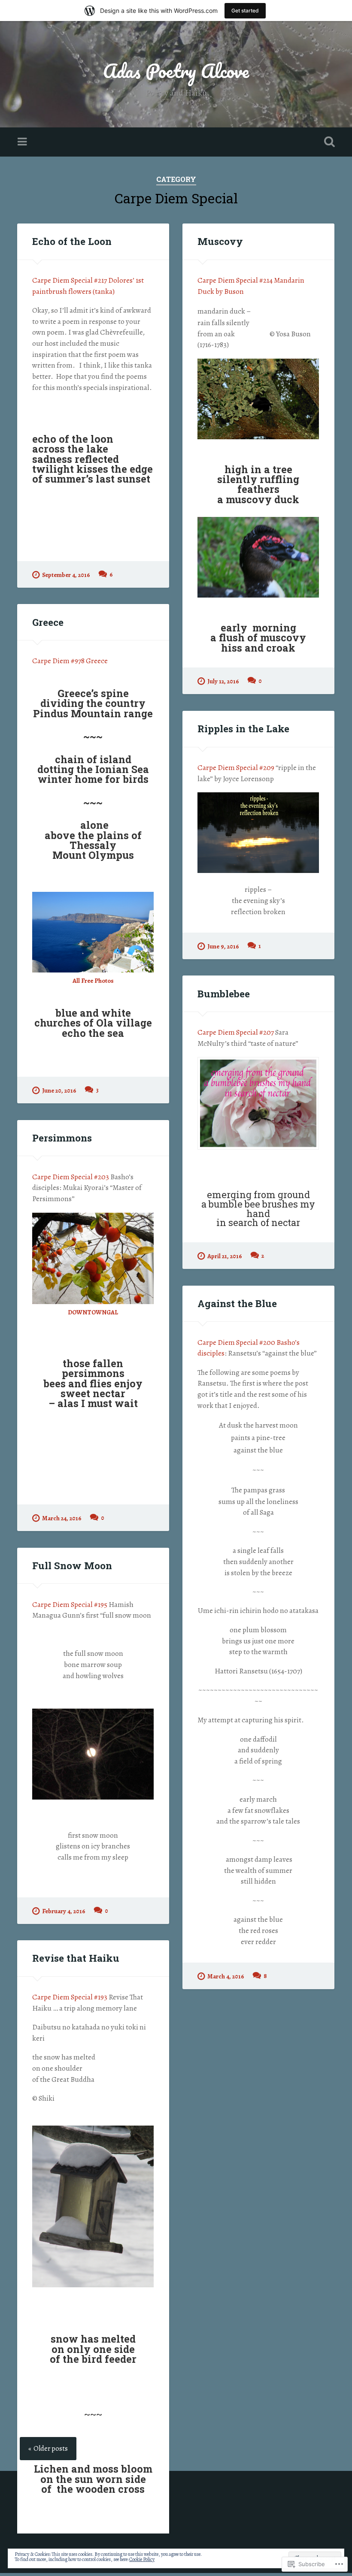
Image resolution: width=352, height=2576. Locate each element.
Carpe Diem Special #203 (71, 1177)
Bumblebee (224, 994)
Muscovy (220, 241)
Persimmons (62, 1138)
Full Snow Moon (72, 1565)
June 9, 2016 (223, 946)
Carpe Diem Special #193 (70, 1997)
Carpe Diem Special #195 (70, 1605)
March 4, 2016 (226, 1976)
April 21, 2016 (225, 1256)
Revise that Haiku (76, 1958)
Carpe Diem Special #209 (237, 768)
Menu (23, 142)
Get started (245, 11)
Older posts (51, 2449)
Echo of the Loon (72, 241)
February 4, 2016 (64, 1911)
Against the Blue (237, 1303)
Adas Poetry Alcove (176, 71)
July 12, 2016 (223, 681)
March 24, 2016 (62, 1518)
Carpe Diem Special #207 (236, 1032)
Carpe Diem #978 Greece (70, 661)
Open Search (328, 142)
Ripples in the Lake (243, 728)
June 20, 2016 (59, 1090)
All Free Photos (93, 981)
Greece (48, 622)
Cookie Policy (142, 2559)
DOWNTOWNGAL (93, 1312)
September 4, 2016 (66, 575)
